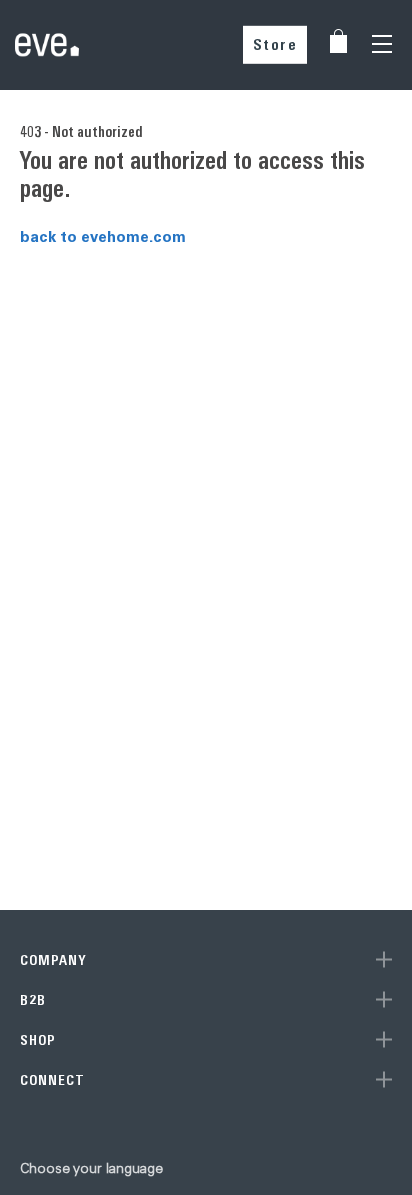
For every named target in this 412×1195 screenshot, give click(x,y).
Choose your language (91, 1168)
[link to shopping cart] (338, 41)
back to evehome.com (103, 236)
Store (275, 44)
